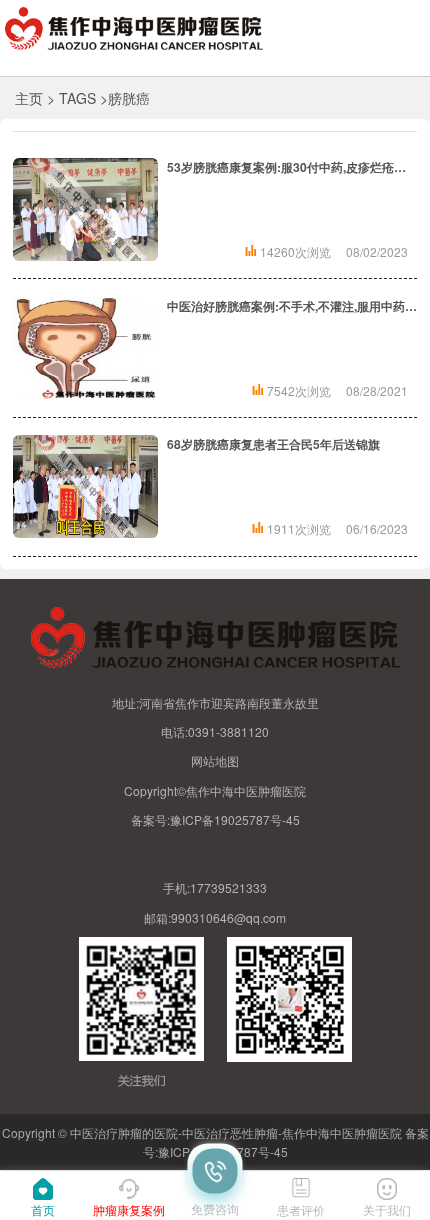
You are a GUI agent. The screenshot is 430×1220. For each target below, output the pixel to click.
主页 (29, 98)
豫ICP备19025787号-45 (235, 819)
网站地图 (215, 760)
